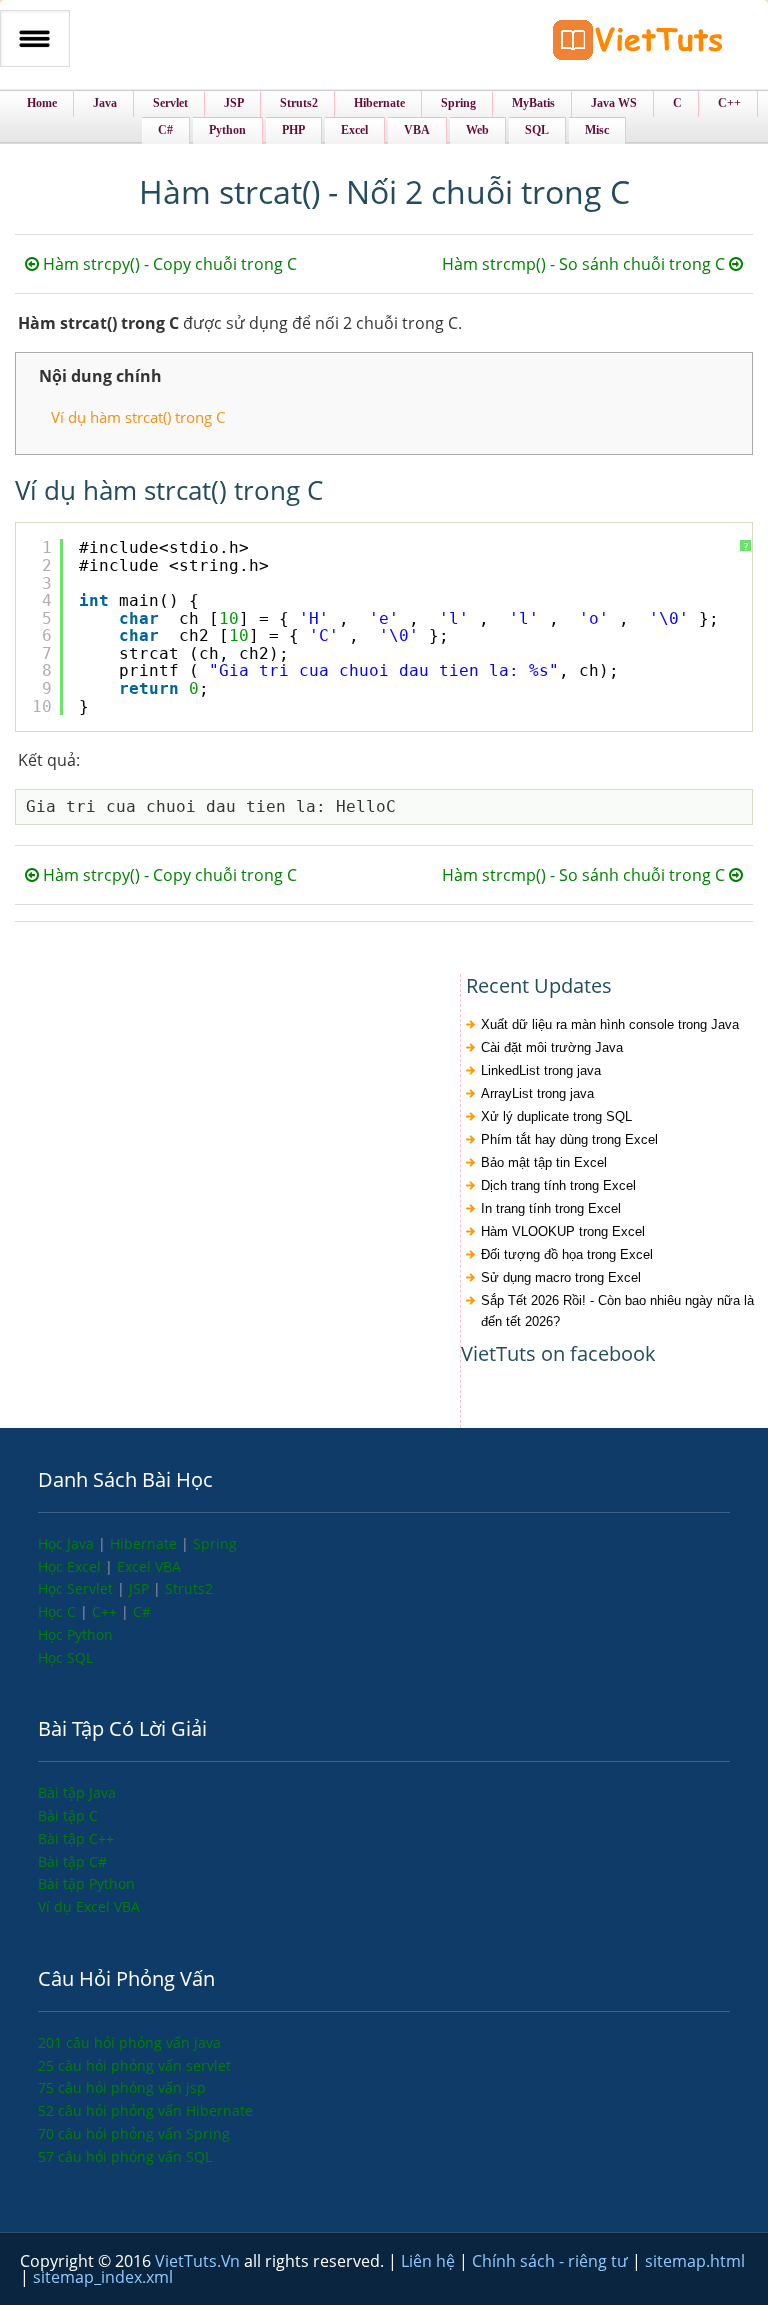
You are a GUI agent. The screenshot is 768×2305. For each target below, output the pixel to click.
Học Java (68, 1543)
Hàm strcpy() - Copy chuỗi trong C (168, 264)
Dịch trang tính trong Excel (558, 1185)
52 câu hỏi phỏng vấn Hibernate (145, 2110)
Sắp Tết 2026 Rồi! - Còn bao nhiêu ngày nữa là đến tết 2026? (617, 1311)
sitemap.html (695, 2261)
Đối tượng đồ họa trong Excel (567, 1254)
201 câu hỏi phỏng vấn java (129, 2042)
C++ (106, 1611)
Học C (59, 1611)
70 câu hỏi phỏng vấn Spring (134, 2133)
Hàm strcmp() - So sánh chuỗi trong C (585, 264)
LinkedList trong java (541, 1070)
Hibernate (145, 1543)
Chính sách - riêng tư (552, 2261)
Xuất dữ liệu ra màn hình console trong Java (610, 1024)
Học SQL (65, 1657)
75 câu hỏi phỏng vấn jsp (122, 2087)
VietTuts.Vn (199, 2261)
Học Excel (71, 1566)
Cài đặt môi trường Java (552, 1047)
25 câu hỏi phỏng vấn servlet (134, 2065)
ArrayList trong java (537, 1093)
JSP (141, 1588)
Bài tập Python (86, 1883)
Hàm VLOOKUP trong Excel (563, 1231)
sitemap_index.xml (103, 2277)
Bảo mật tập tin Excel (544, 1162)
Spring (215, 1543)
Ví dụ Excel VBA (89, 1906)
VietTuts (638, 44)
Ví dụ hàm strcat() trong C (138, 417)
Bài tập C (68, 1815)
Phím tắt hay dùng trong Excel (569, 1139)
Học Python (75, 1634)
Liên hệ (430, 2261)
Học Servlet (77, 1588)
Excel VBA (149, 1566)
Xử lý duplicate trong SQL (556, 1116)
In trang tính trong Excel (551, 1208)
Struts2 (189, 1588)
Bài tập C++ (76, 1838)
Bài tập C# (72, 1861)
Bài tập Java (77, 1792)
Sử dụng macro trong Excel (561, 1277)
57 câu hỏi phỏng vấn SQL (125, 2156)
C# (142, 1611)
